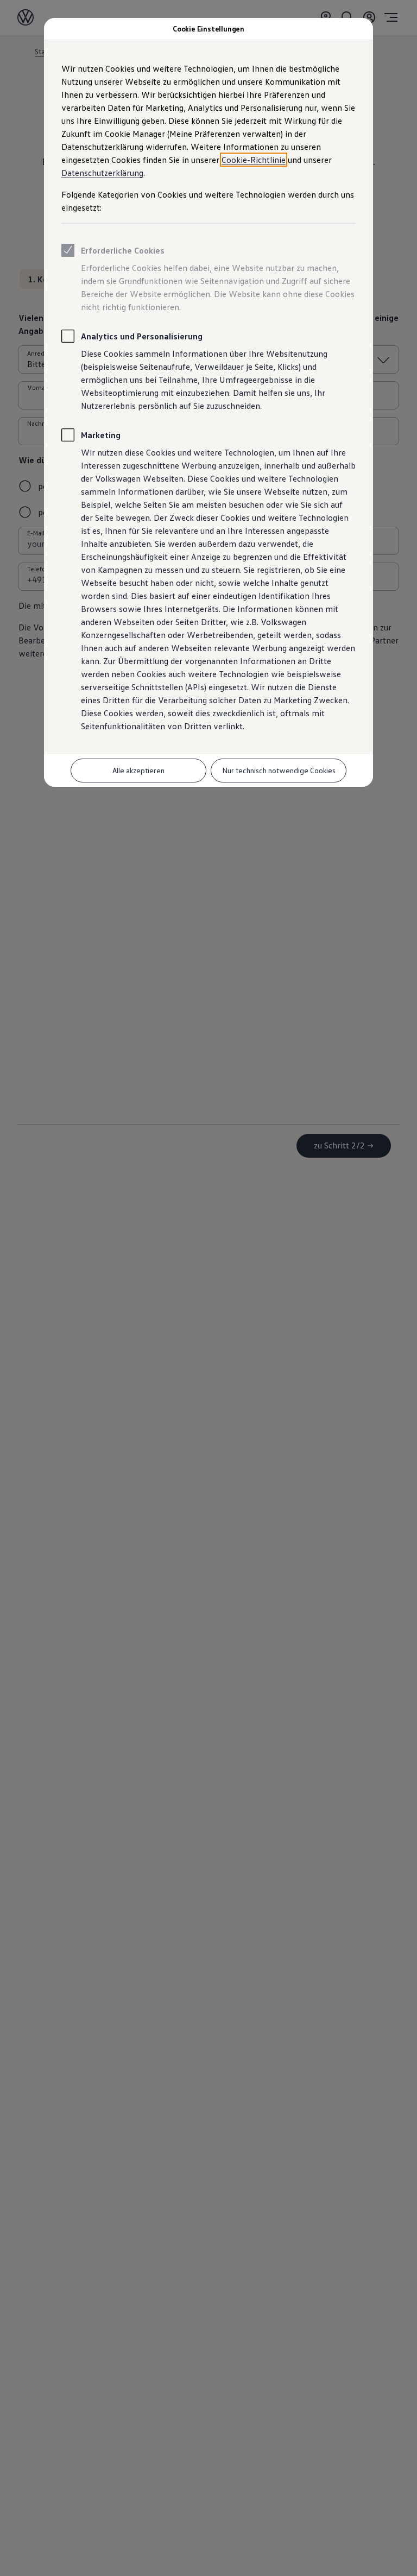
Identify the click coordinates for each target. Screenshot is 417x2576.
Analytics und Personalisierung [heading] (142, 336)
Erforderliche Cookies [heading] (123, 250)
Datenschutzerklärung (102, 173)
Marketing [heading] (101, 435)
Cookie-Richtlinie (254, 160)
